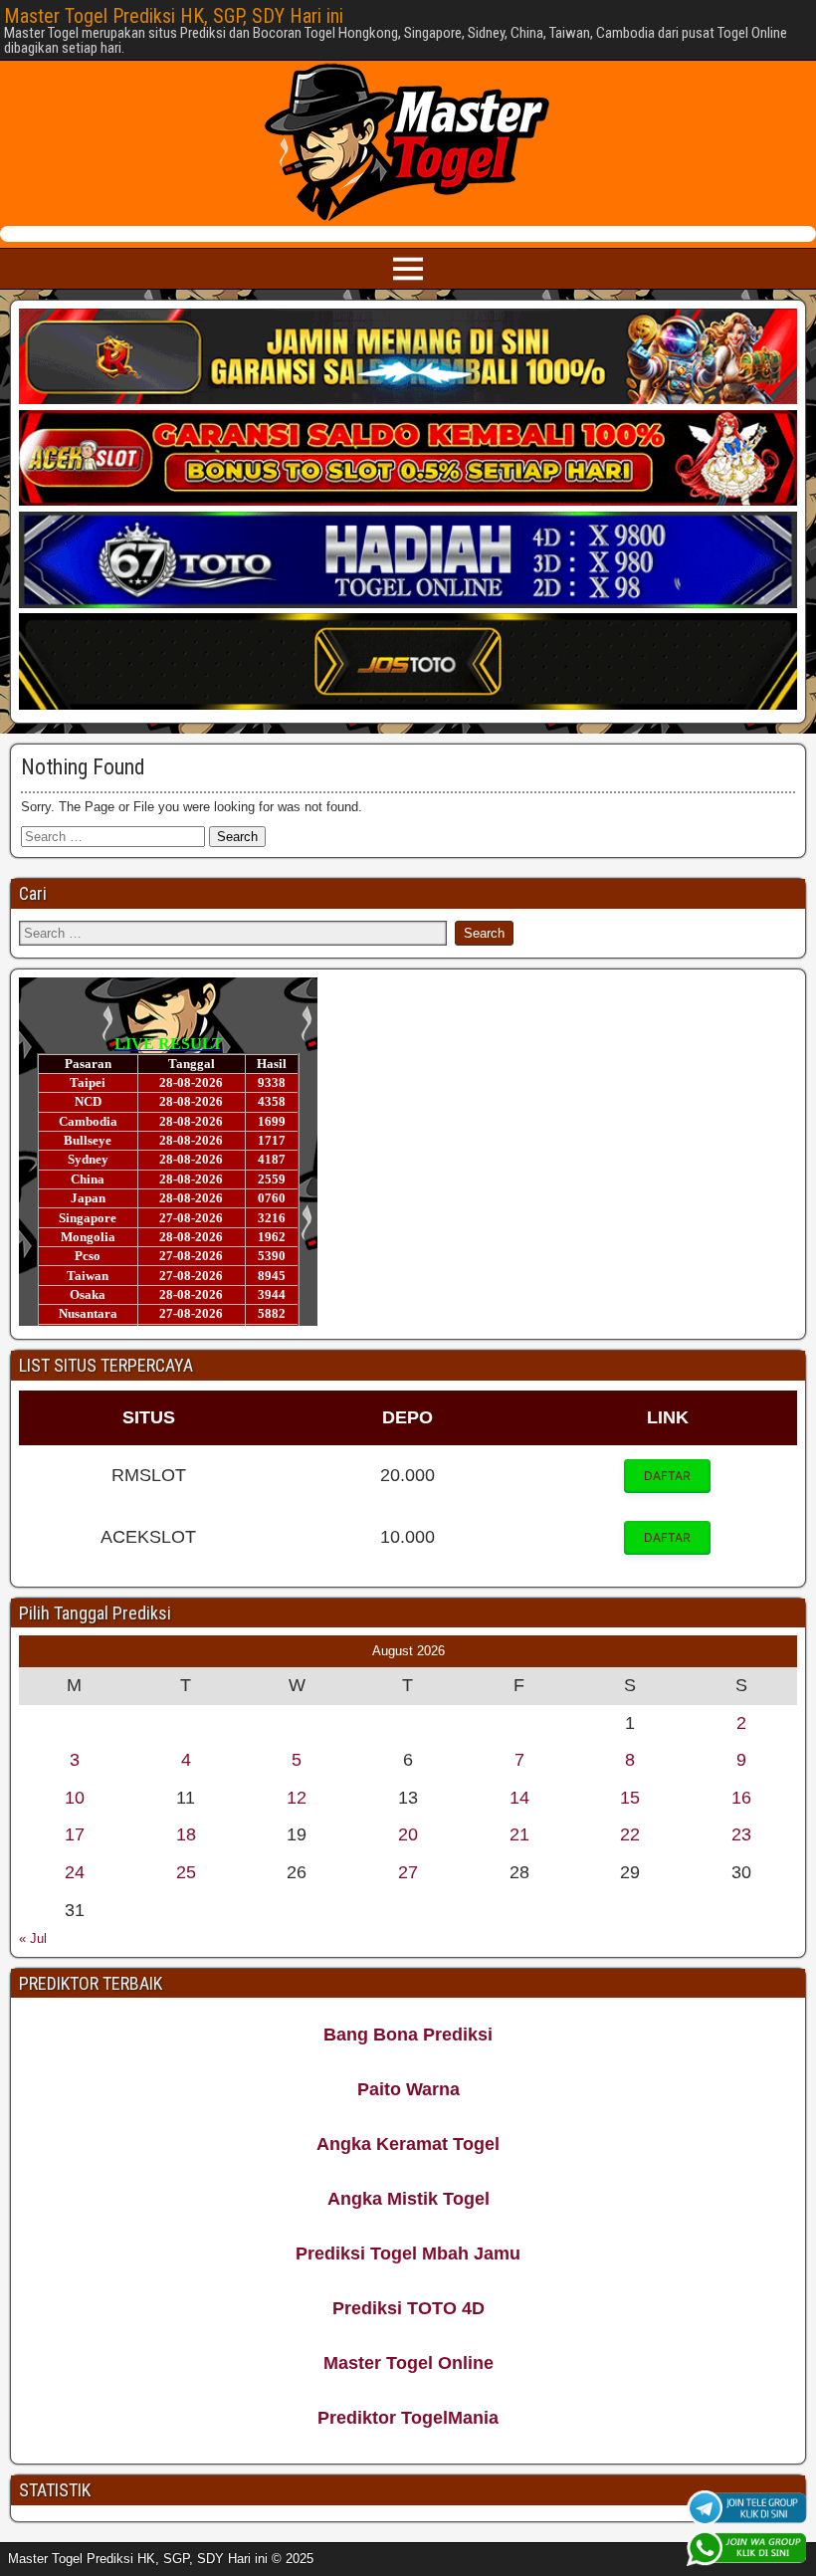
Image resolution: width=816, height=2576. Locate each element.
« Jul (33, 1938)
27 (408, 1872)
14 (519, 1798)
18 (186, 1834)
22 (630, 1834)
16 (741, 1798)
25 (186, 1872)
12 (297, 1798)
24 (75, 1872)
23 (741, 1834)
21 (519, 1834)
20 (408, 1834)
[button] (667, 1476)
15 (630, 1798)
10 (75, 1798)
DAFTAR (667, 1476)
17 (75, 1834)
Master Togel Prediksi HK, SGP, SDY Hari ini (174, 16)
